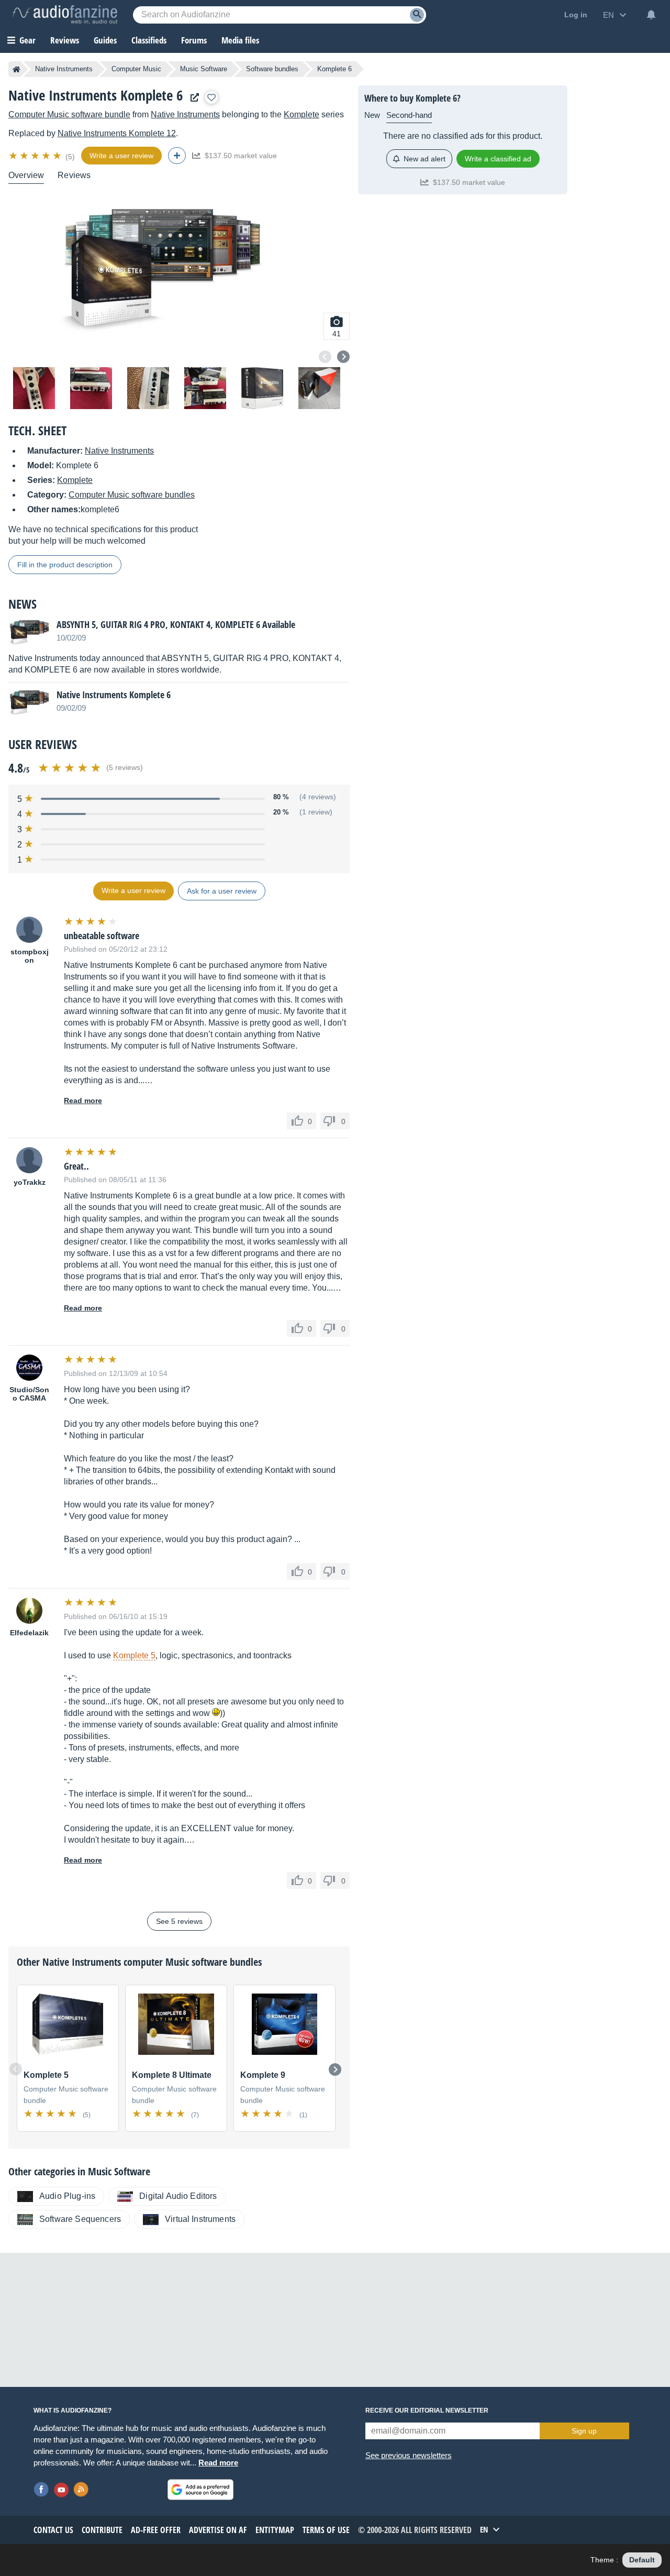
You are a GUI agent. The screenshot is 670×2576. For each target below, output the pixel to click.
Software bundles (272, 69)
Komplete (301, 114)
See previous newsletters (409, 2455)
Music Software (204, 69)
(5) (70, 157)
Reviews (65, 40)
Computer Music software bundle (69, 114)
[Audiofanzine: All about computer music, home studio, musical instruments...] (65, 15)
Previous (325, 357)
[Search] (417, 15)
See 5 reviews (179, 1921)
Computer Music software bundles (132, 495)
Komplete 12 (117, 133)
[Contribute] (177, 156)
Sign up (584, 2431)
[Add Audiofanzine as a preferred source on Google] (200, 2490)
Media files (240, 40)
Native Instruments (64, 69)
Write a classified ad (498, 159)
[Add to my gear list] (211, 97)
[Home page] (16, 69)
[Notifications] (651, 15)
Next (343, 357)
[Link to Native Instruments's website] (192, 98)
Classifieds (149, 40)
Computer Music (136, 69)
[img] (36, 156)
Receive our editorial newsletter (427, 2410)
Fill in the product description (65, 565)
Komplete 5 (134, 1655)
